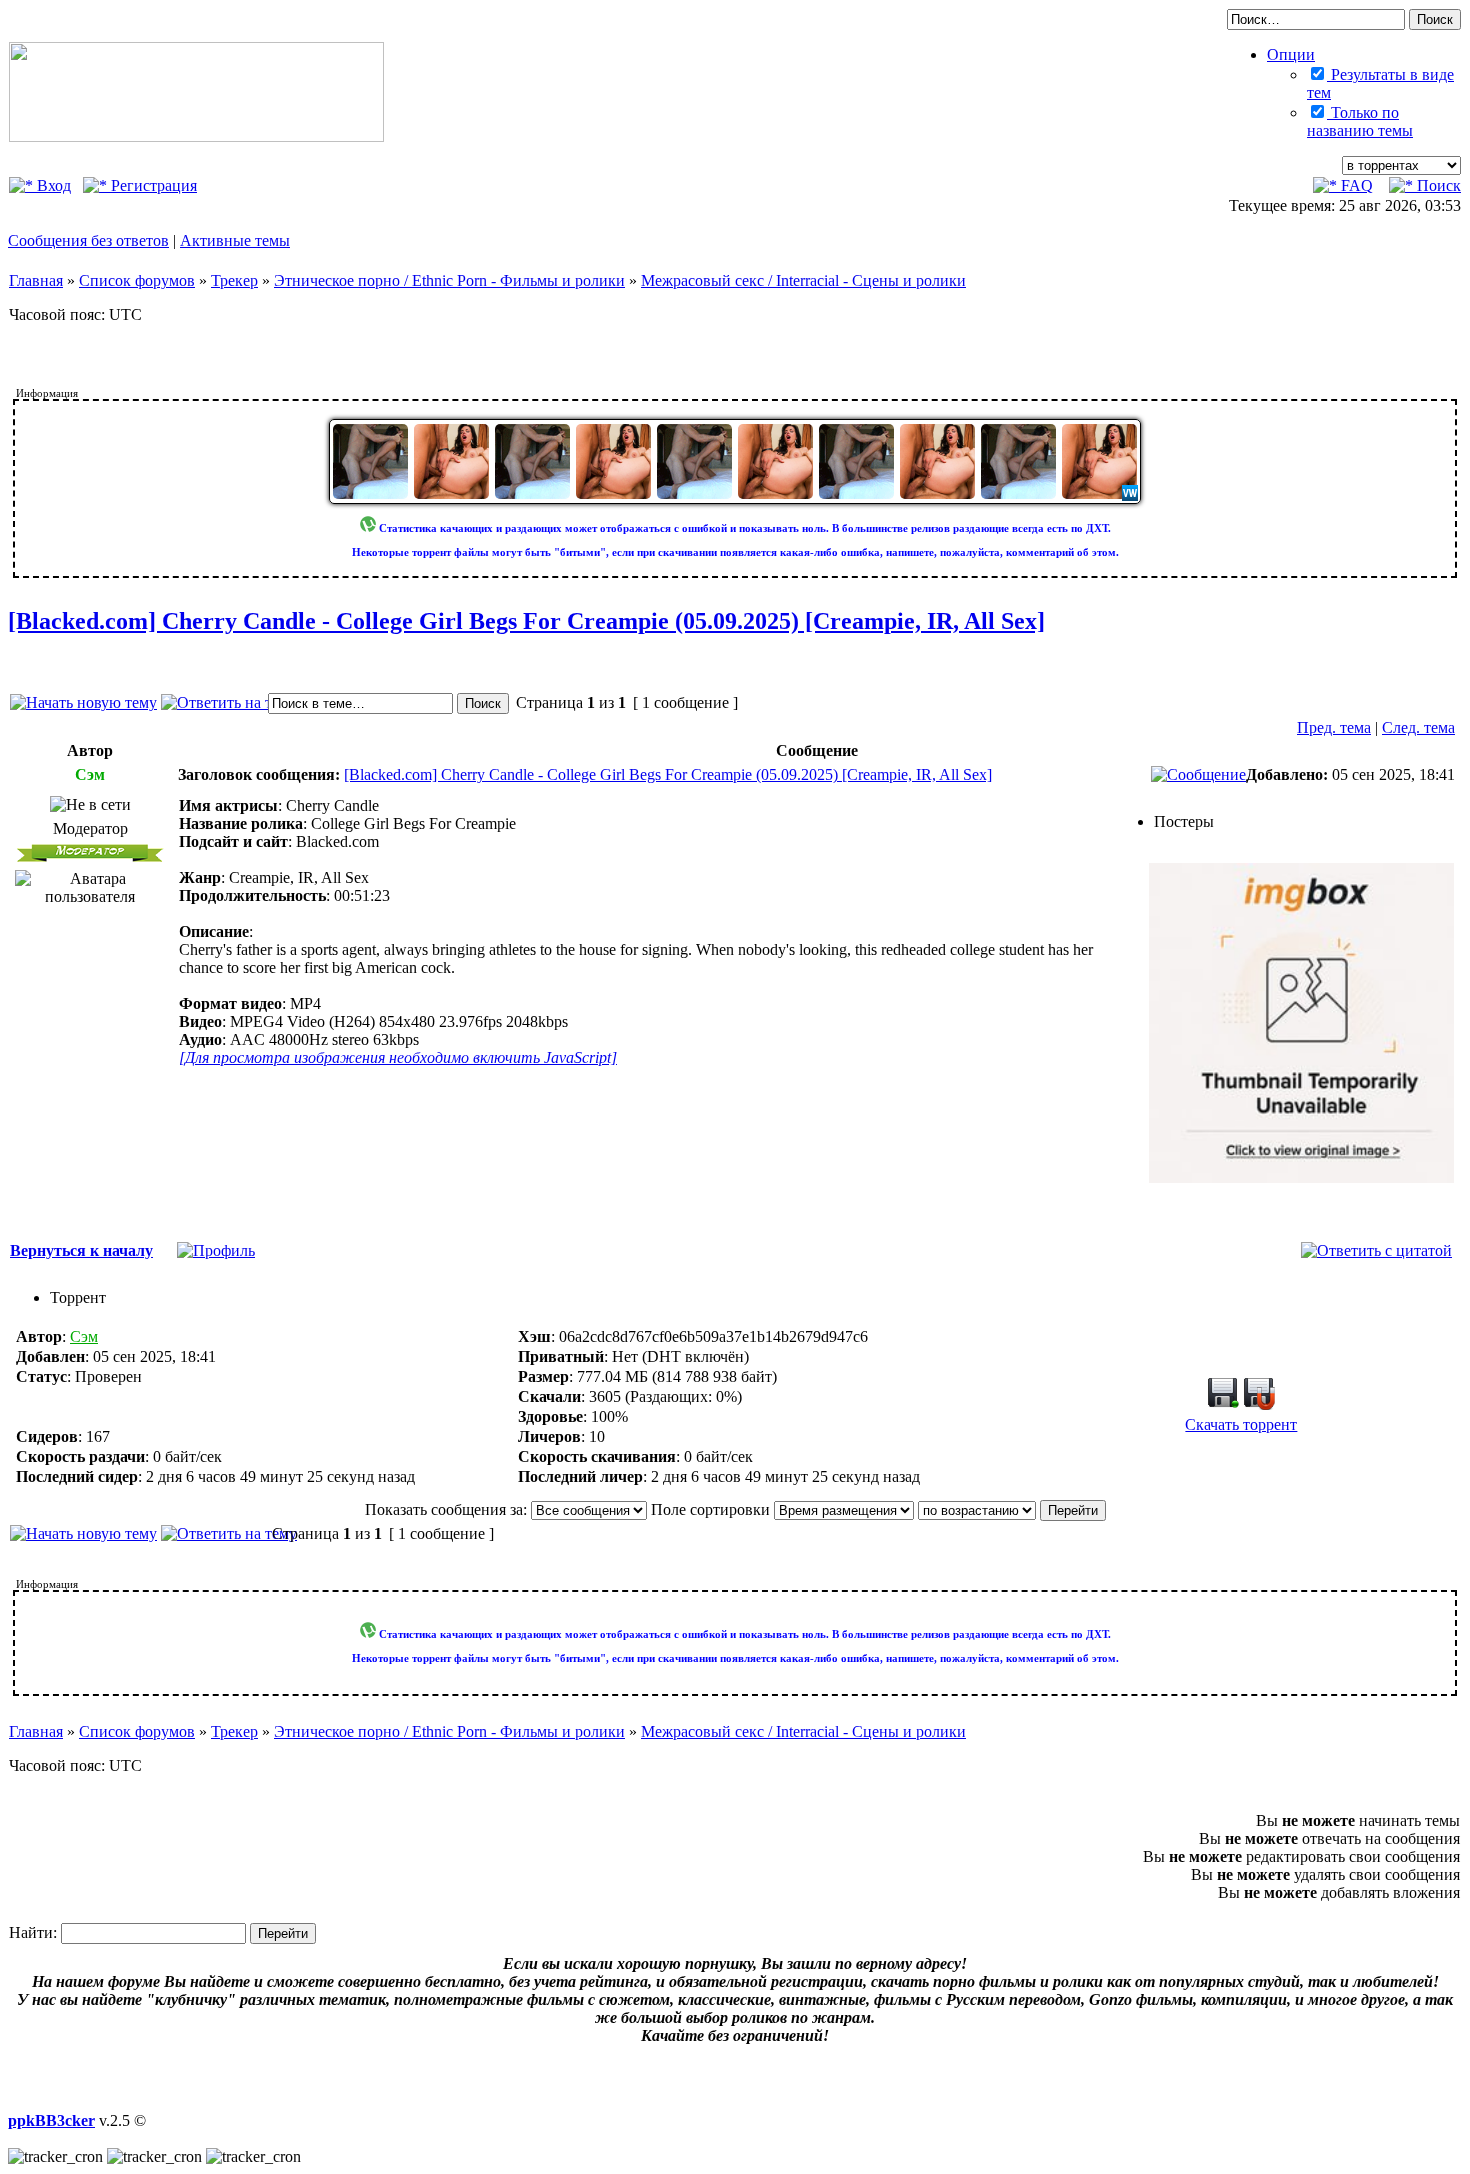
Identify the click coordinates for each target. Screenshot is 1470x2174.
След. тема (1418, 727)
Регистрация (152, 185)
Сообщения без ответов (88, 240)
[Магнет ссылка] (1259, 1404)
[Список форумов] (196, 136)
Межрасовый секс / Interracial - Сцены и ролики (803, 280)
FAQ (1355, 185)
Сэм (84, 1336)
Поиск (1437, 185)
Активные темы (235, 240)
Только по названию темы (1360, 121)
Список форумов (137, 280)
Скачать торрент (1241, 1424)
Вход (52, 185)
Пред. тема (1334, 727)
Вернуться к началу (81, 1250)
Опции (1291, 54)
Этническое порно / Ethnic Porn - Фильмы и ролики (449, 280)
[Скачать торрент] (1223, 1404)
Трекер (234, 280)
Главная (36, 280)
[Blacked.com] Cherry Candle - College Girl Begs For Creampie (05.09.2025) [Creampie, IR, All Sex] (526, 621)
